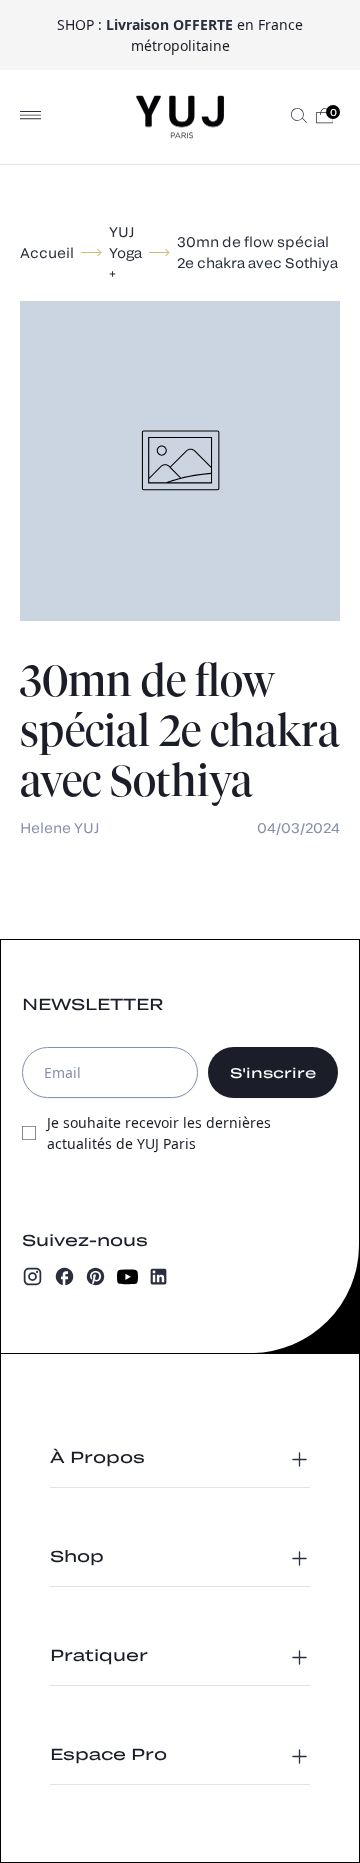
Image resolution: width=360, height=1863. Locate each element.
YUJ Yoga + (125, 252)
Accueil (47, 252)
